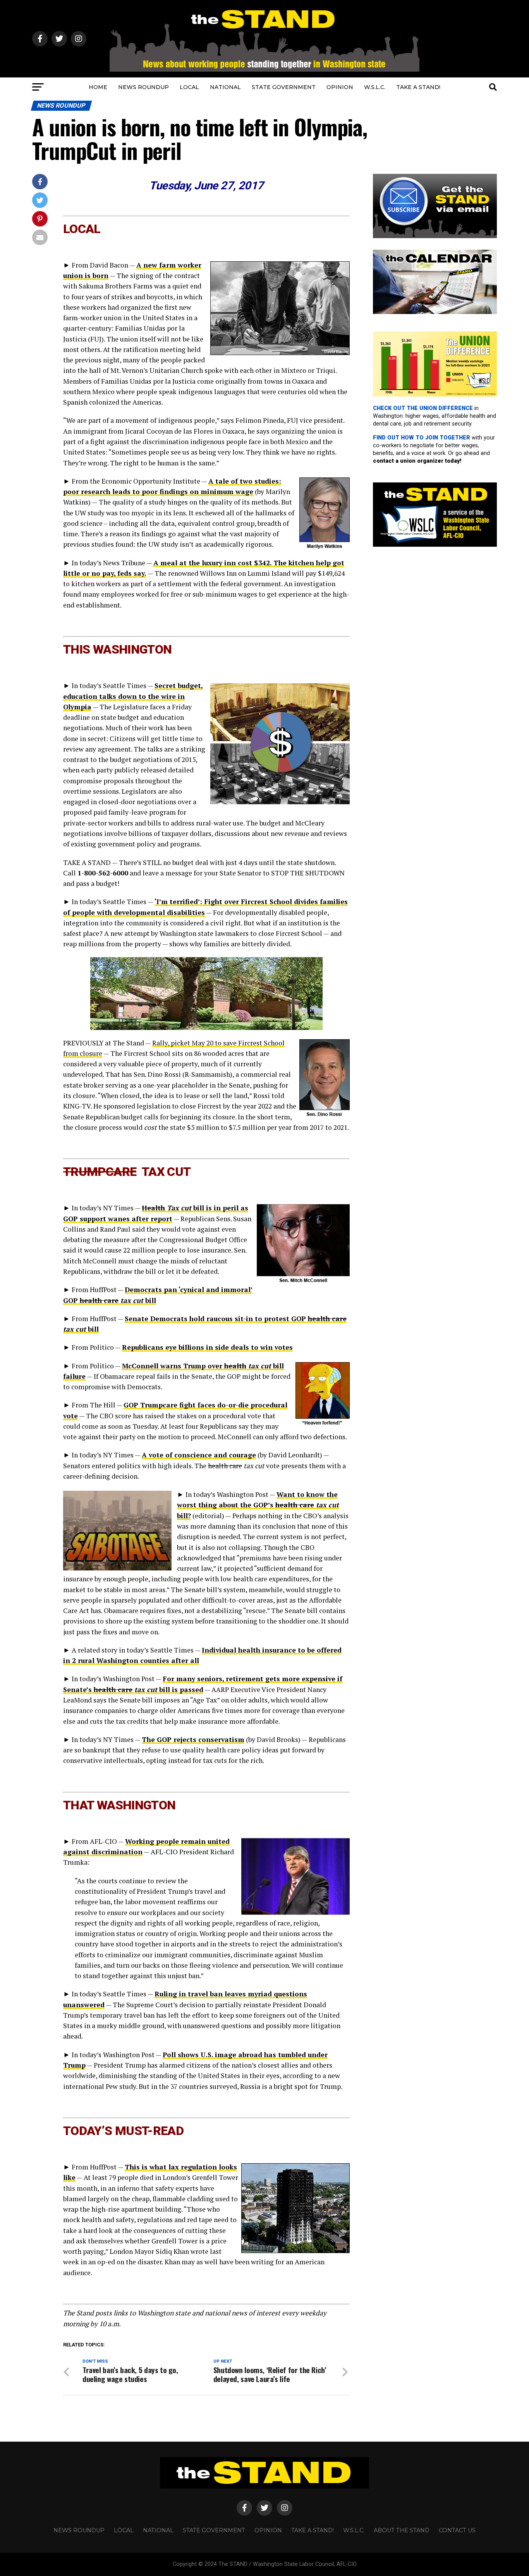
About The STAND (402, 2530)
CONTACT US (457, 2530)
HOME (98, 87)
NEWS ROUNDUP (143, 87)
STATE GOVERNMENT (284, 87)
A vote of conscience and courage (199, 1455)
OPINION (340, 87)
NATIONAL (225, 87)
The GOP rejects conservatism (193, 1739)
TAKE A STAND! (418, 87)
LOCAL (189, 87)
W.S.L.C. (375, 87)
